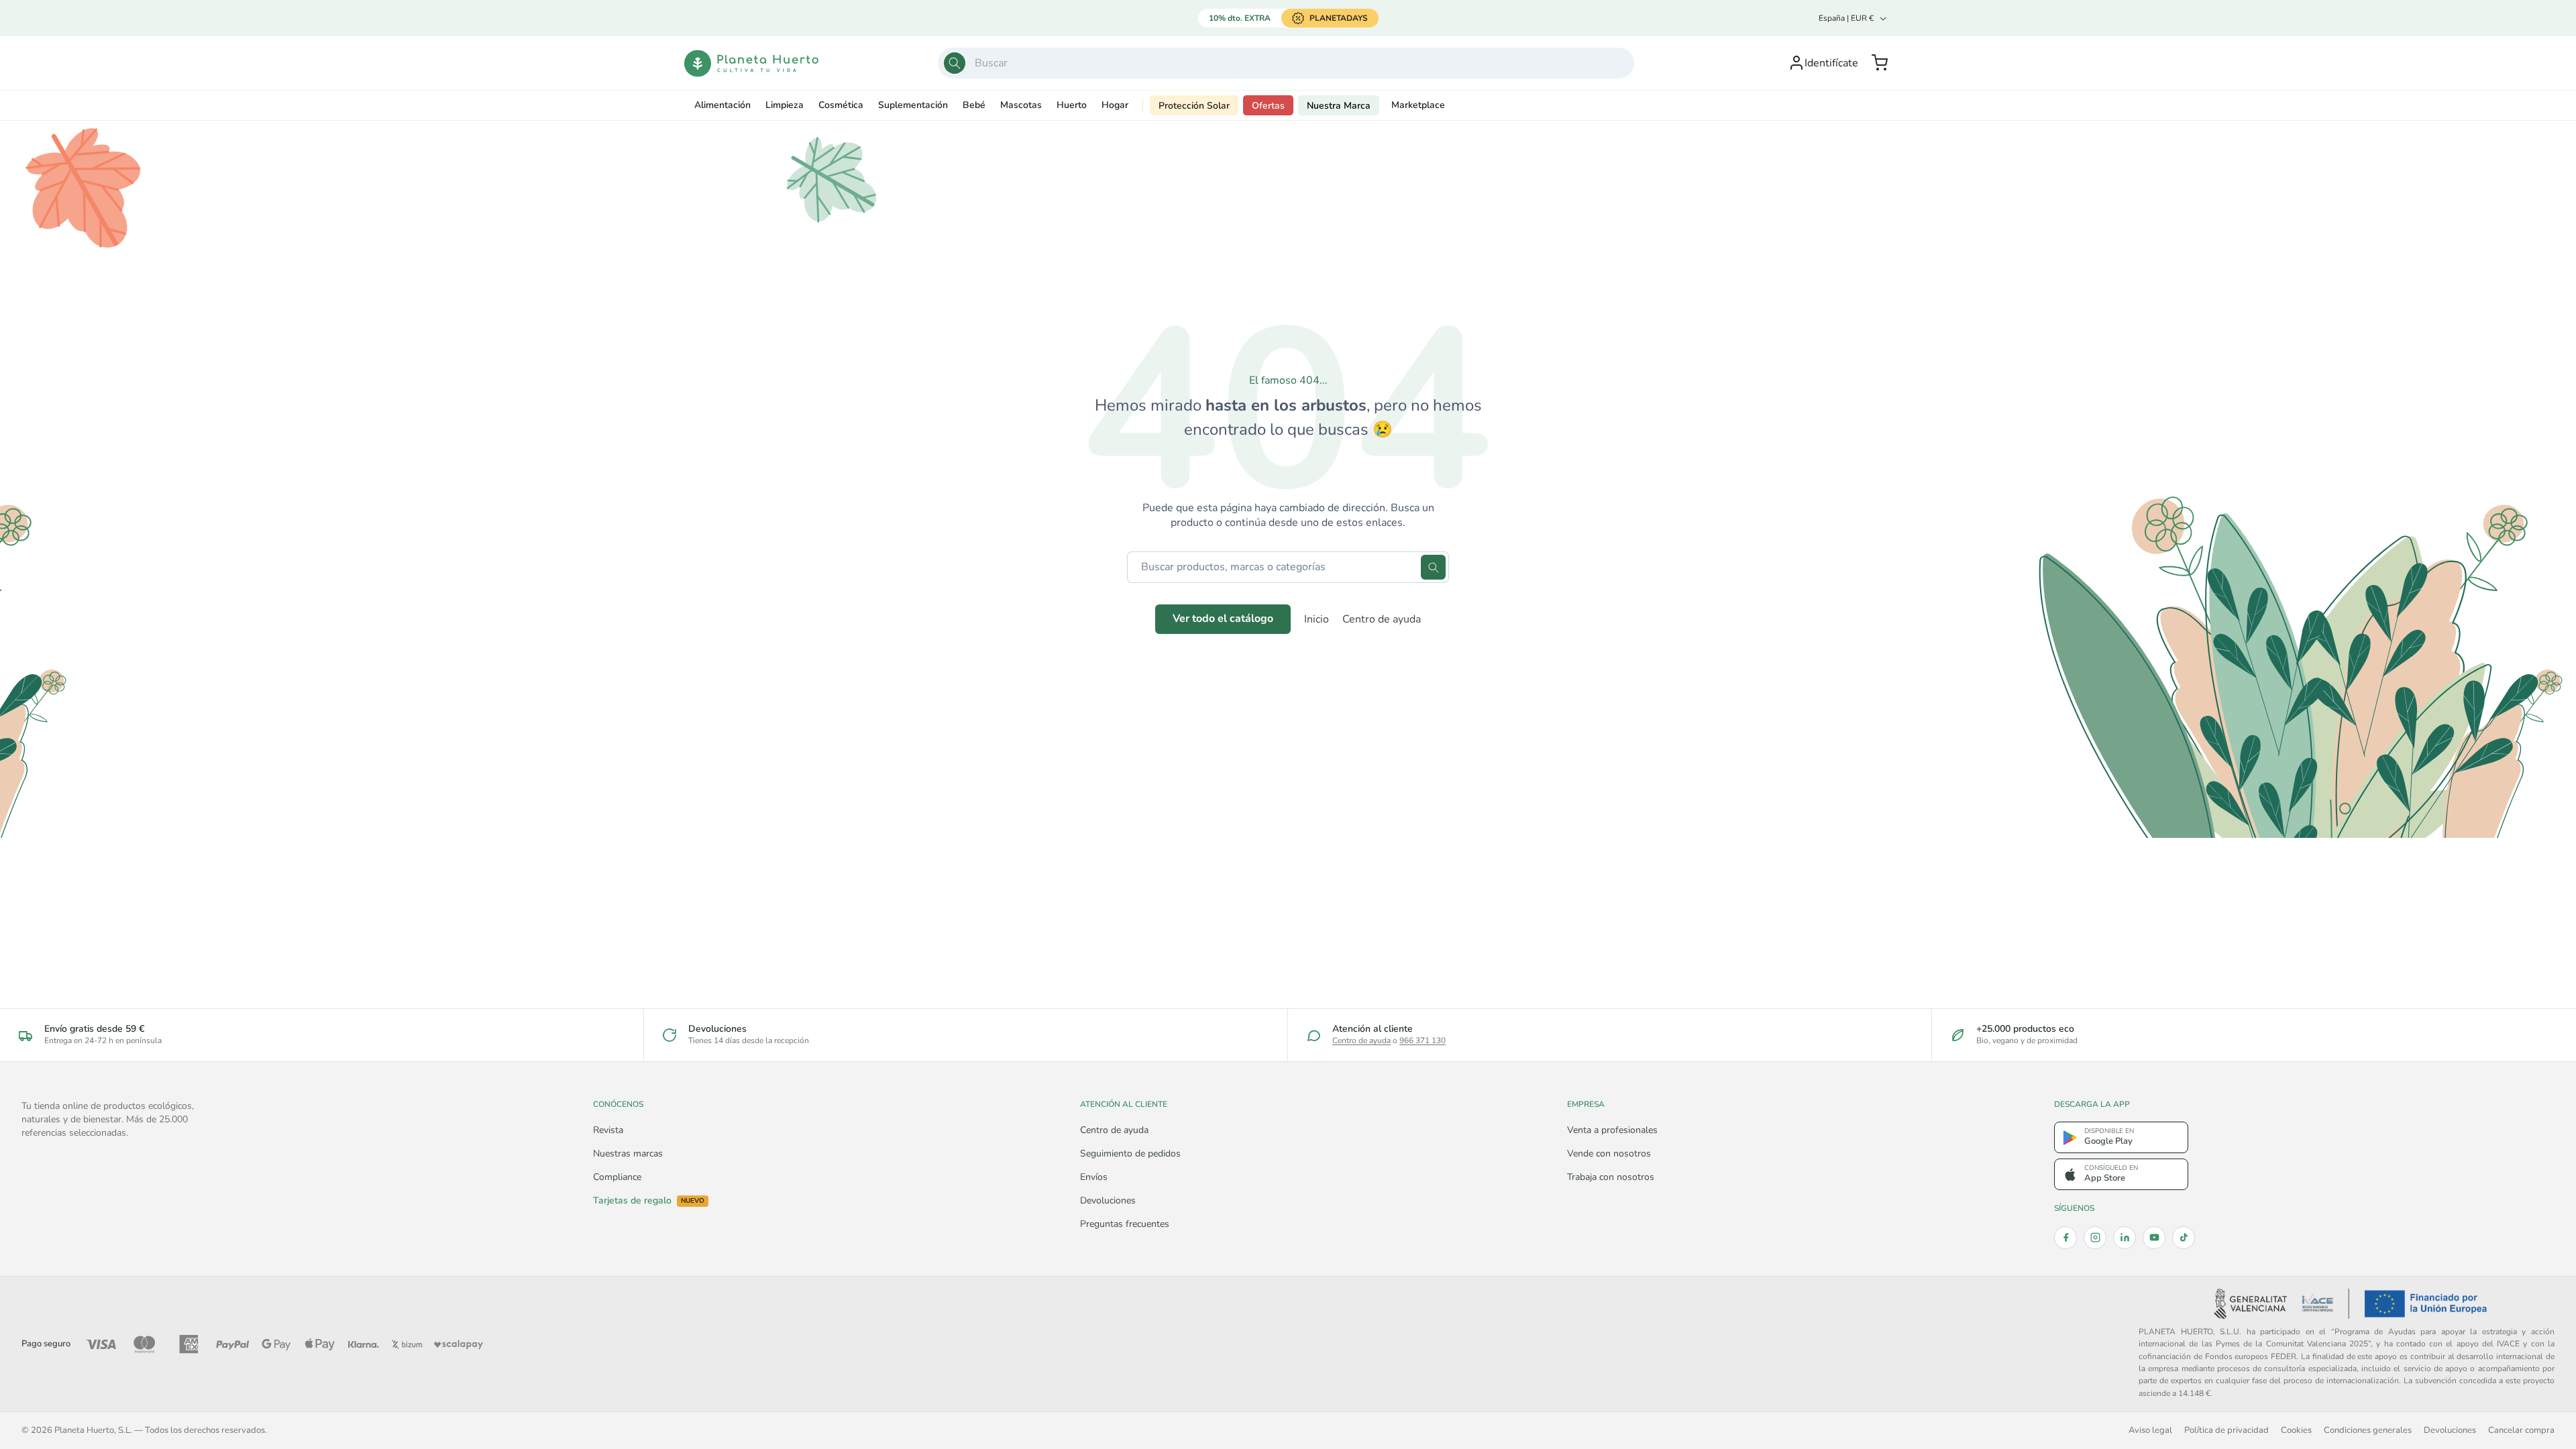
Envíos (1094, 1177)
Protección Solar (1194, 106)
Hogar (1115, 105)
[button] (1880, 63)
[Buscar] (955, 63)
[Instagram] (2095, 1238)
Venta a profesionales (1612, 1130)
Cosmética (841, 105)
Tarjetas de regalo (649, 1201)
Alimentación (722, 105)
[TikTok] (2184, 1238)
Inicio (1317, 619)
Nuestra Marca (1339, 106)
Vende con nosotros (1609, 1153)
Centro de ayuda (1382, 619)
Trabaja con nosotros (1611, 1177)
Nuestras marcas (628, 1153)
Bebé (974, 105)
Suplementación (913, 105)
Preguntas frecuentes (1125, 1224)
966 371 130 (1423, 1040)
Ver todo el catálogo (1223, 619)
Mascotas (1021, 105)
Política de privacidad (2226, 1430)
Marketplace (1418, 105)
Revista (608, 1130)
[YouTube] (2154, 1238)
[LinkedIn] (2125, 1238)
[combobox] (1286, 63)
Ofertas (1268, 106)
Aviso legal (2150, 1430)
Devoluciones (1108, 1200)
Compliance (617, 1177)
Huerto (1072, 105)
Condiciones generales (2368, 1430)
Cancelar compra (2521, 1430)
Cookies (2296, 1430)
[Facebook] (2065, 1238)
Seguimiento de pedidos (1130, 1153)
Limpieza (785, 105)
